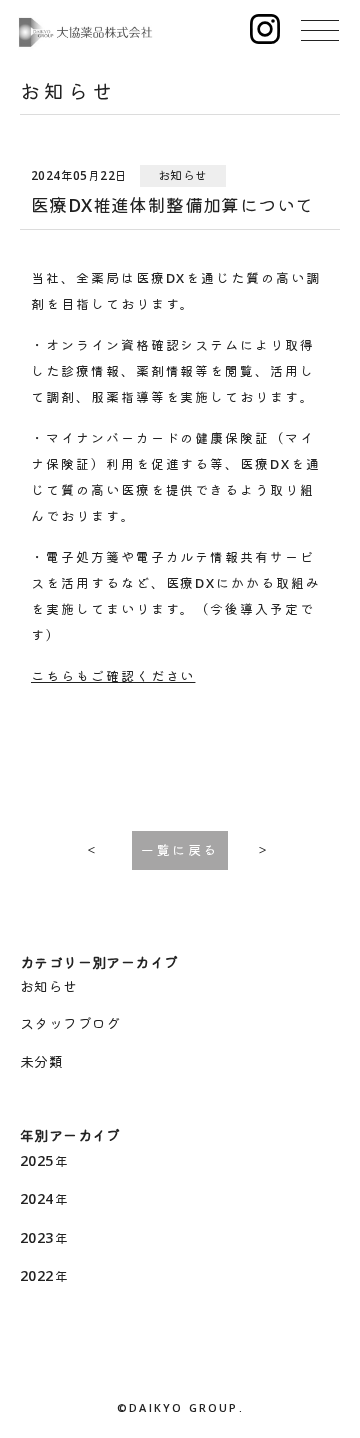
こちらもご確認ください (113, 676)
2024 (37, 1198)
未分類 (41, 1061)
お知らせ (49, 986)
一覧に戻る (180, 850)
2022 (37, 1275)
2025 (37, 1160)
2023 (37, 1237)
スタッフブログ (70, 1023)
